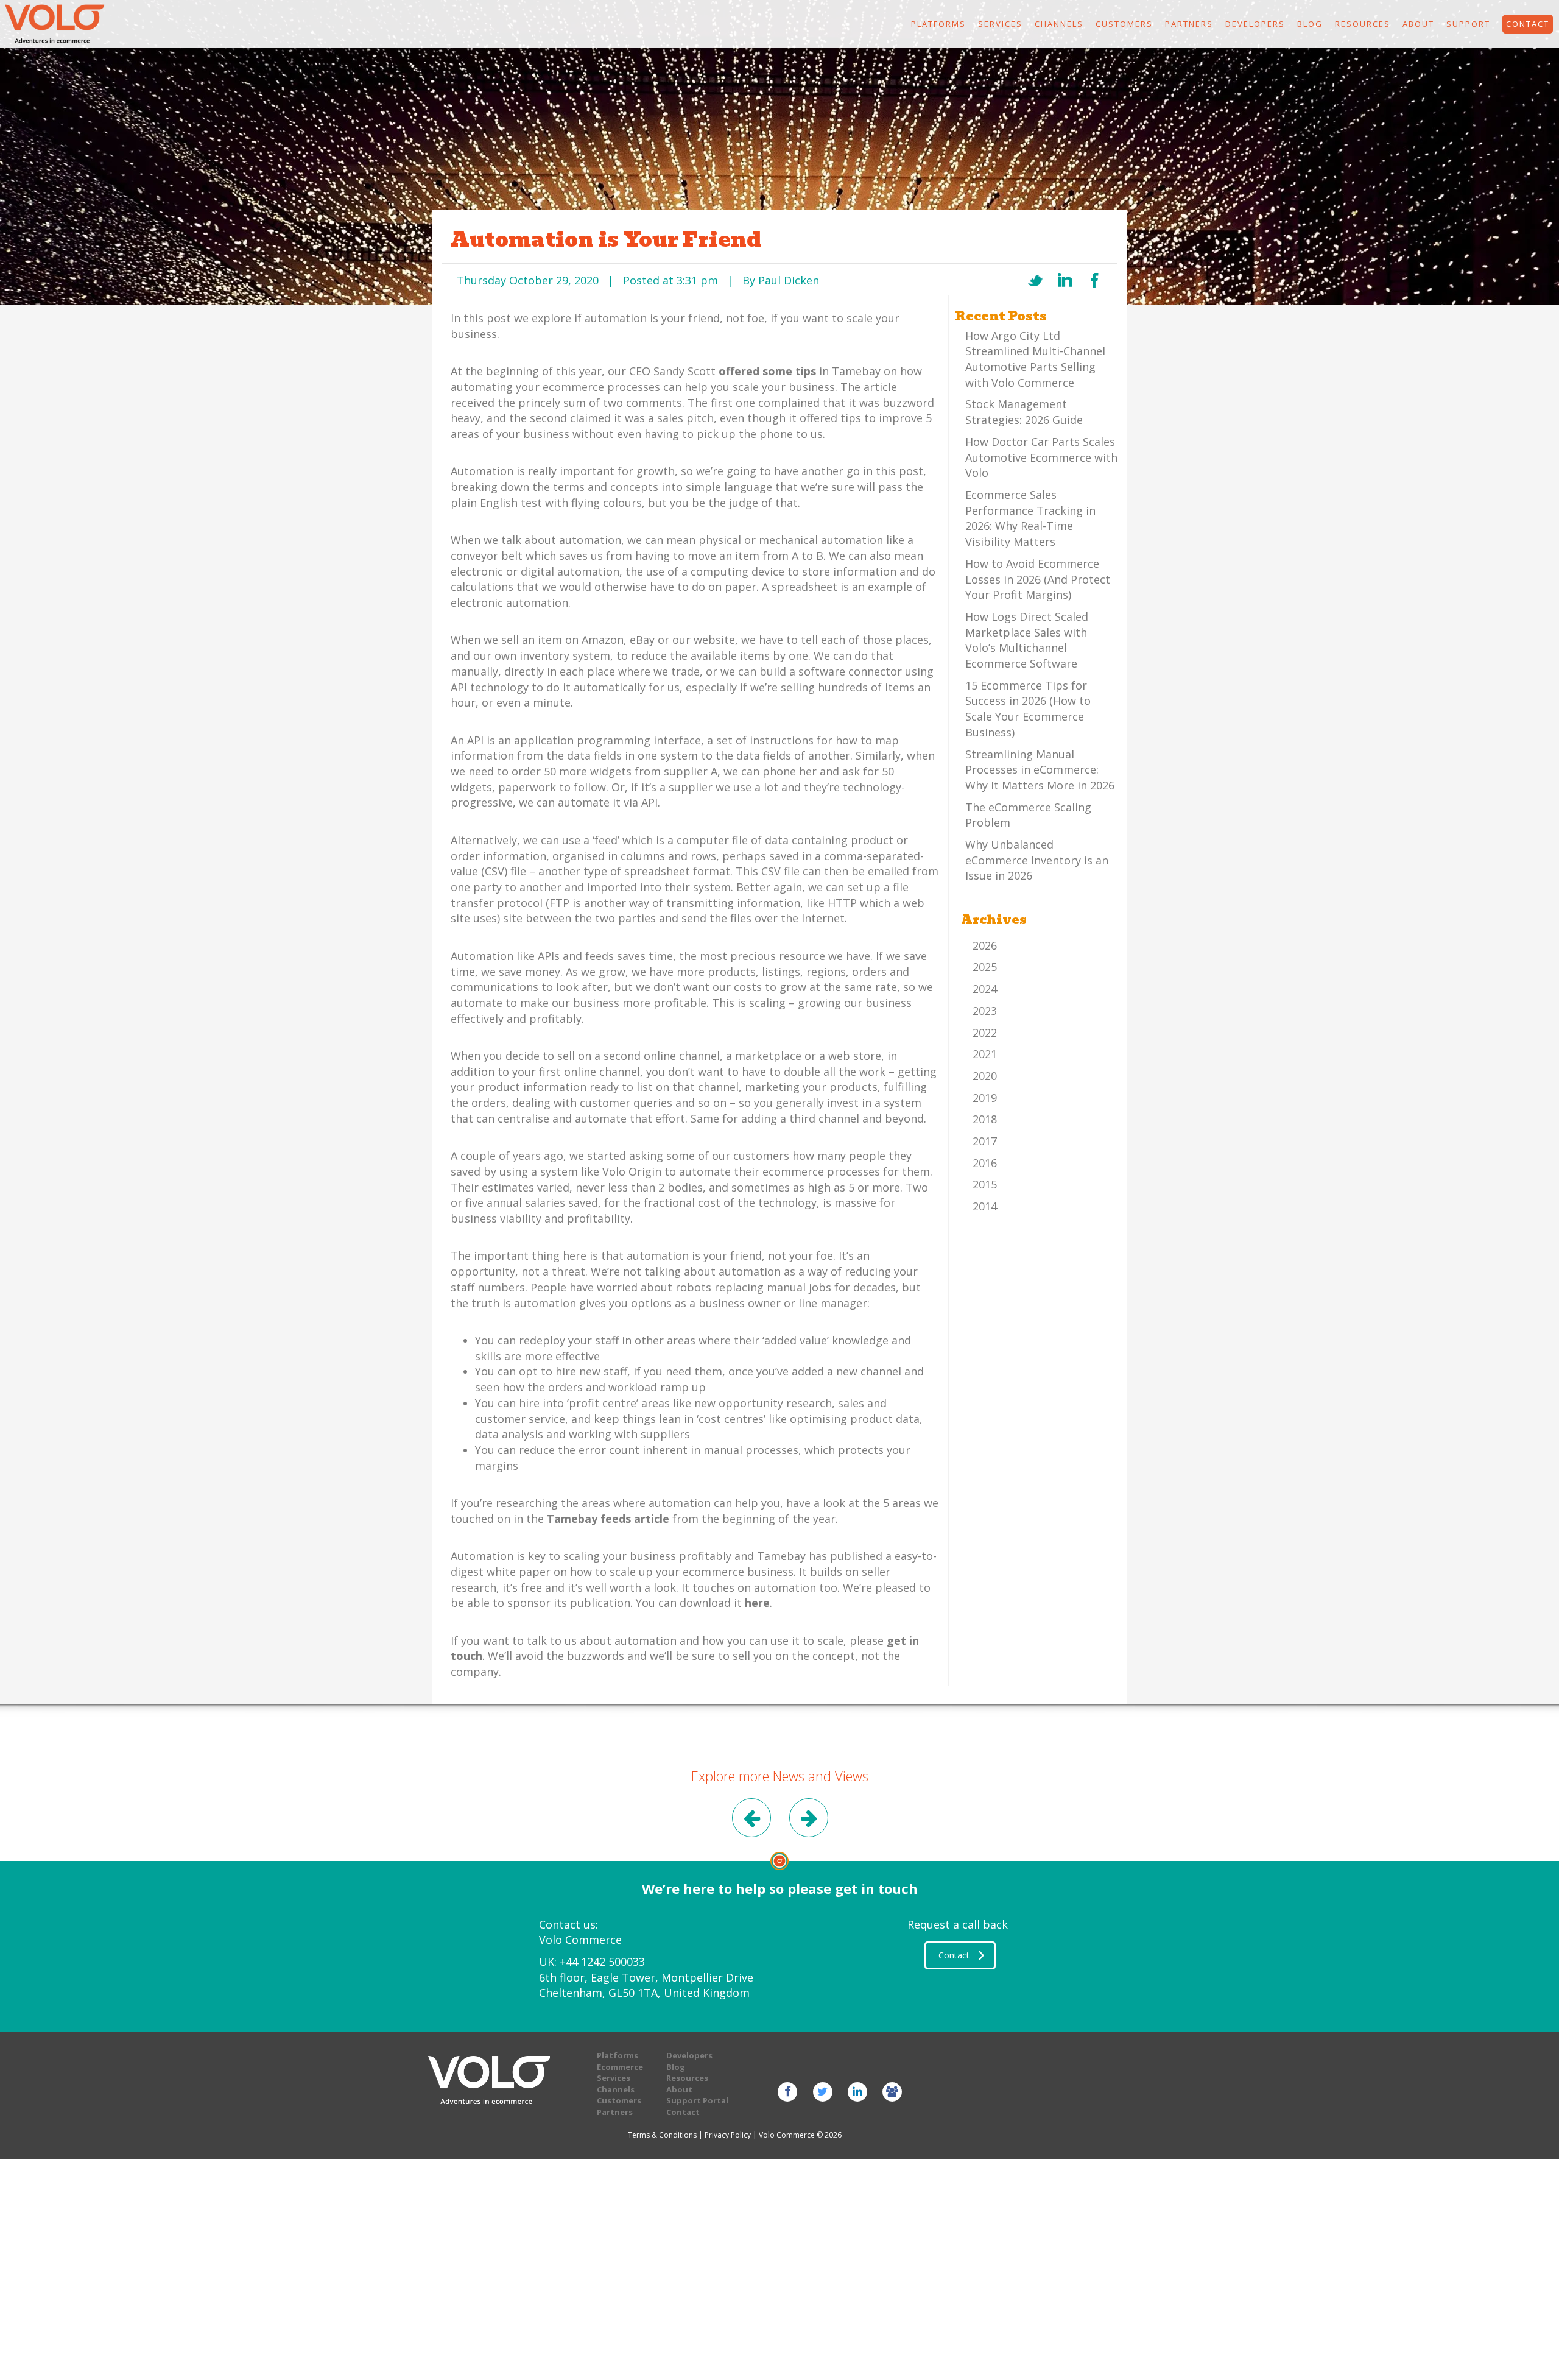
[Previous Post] (751, 1820)
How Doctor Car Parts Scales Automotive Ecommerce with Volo (1041, 457)
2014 (985, 1206)
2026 (985, 945)
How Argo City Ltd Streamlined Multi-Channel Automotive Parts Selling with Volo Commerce (1035, 359)
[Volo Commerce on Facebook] (788, 2091)
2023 (985, 1011)
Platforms (938, 24)
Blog (1310, 24)
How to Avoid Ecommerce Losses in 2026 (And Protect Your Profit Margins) (1038, 579)
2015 (985, 1184)
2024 (985, 989)
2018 (985, 1119)
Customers (1124, 24)
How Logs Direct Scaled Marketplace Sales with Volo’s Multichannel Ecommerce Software (1027, 640)
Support (1468, 24)
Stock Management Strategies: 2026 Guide (1024, 412)
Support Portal (697, 2100)
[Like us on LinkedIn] (857, 2091)
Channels (1059, 24)
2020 (985, 1076)
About (1418, 24)
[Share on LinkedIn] (1065, 280)
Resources (1363, 24)
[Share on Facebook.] (1095, 280)
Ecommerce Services (620, 2073)
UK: (592, 1962)
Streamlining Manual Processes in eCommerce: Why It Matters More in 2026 (1040, 770)
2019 (985, 1098)
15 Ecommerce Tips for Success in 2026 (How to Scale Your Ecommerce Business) (1028, 709)
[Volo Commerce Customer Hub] (892, 2091)
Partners (1189, 24)
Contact (683, 2112)
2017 (985, 1141)
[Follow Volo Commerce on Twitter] (822, 2091)
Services (1000, 24)
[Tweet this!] (1035, 280)
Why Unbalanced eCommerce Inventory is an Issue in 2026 (1037, 860)
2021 (985, 1054)
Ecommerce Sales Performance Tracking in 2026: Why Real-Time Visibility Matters (1030, 518)
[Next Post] (808, 1820)
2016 (985, 1163)
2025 (985, 967)
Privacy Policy (728, 2135)
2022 (985, 1033)
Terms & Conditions (662, 2135)
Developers (1255, 24)
